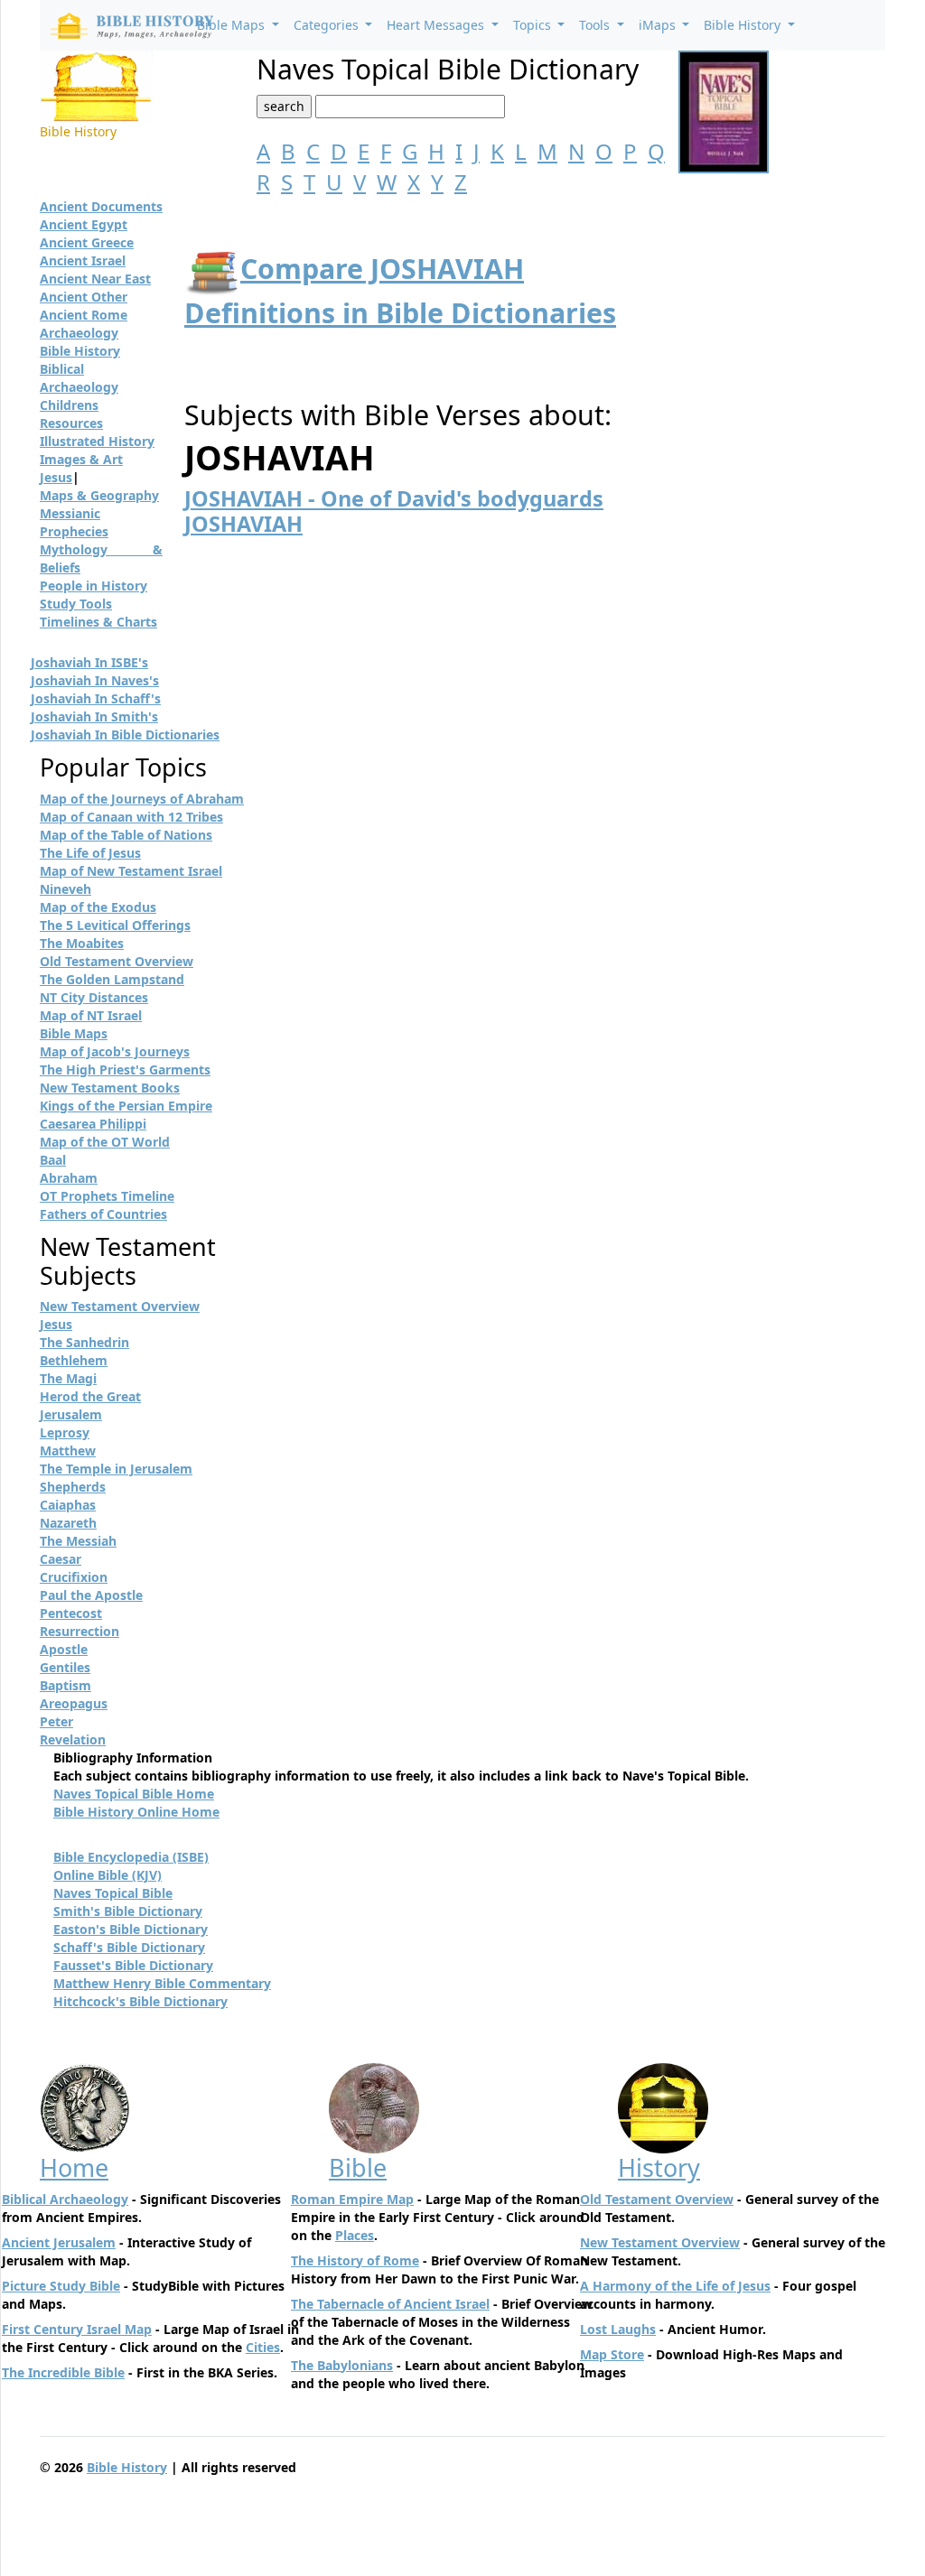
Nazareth (68, 1523)
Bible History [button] (744, 25)
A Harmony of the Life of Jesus (675, 2286)
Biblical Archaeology (79, 378)
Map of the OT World (105, 1142)
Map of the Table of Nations (126, 835)
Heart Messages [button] (437, 25)
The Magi (68, 1378)
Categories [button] (328, 25)
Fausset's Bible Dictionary (133, 1965)
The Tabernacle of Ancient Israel (390, 2304)
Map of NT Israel (91, 1015)
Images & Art (81, 459)
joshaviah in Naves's (95, 680)
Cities (263, 2347)
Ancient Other (84, 297)
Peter (56, 1721)
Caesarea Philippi (93, 1124)
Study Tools (76, 604)
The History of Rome (355, 2260)
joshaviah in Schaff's (96, 698)
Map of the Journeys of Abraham (142, 799)
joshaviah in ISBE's (89, 662)
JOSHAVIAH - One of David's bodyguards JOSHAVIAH (394, 511)
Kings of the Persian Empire (126, 1106)
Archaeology (79, 333)
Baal (53, 1160)
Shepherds (73, 1487)
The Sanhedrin (84, 1342)
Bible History (80, 351)
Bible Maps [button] (233, 25)
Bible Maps (74, 1033)
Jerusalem (71, 1414)
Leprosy (65, 1432)
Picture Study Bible (61, 2286)
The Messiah (78, 1541)
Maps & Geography (99, 495)
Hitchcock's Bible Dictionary (140, 2001)
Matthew (68, 1451)
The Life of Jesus (90, 853)
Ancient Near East (95, 279)
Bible (358, 2167)
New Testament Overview (120, 1306)
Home (74, 2167)
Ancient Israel (83, 260)
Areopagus (74, 1703)
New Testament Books (110, 1088)
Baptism (65, 1685)
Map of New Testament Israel (131, 871)
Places (355, 2235)
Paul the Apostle (91, 1595)
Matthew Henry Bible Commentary (162, 1983)
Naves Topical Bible (113, 1893)
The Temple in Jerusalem (116, 1469)
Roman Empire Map (352, 2199)
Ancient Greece (87, 242)
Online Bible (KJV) (107, 1875)
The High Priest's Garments (125, 1069)
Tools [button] (596, 25)
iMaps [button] (659, 25)
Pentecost (71, 1613)
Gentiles (65, 1667)
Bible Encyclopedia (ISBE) (131, 1857)
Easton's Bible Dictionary (131, 1929)
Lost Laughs (618, 2329)
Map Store (612, 2354)
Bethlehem (74, 1360)
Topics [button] (534, 25)
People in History (93, 586)
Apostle (64, 1649)
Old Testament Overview (117, 961)
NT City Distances (94, 997)
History (659, 2167)
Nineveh (65, 889)
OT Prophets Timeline (107, 1196)
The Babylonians (342, 2365)
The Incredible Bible (63, 2372)
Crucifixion (74, 1577)
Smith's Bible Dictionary (128, 1911)
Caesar (61, 1559)
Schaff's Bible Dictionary (129, 1947)
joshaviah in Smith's (94, 716)
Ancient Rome (84, 315)
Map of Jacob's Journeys (115, 1051)
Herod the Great (90, 1396)
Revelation (73, 1739)
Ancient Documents (101, 206)
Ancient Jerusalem (59, 2242)
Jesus (56, 477)
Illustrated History (97, 441)
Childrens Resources (71, 414)
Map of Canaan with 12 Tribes (131, 817)
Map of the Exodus (98, 907)
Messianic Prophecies (74, 522)
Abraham (69, 1178)
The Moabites (82, 943)
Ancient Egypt (84, 224)
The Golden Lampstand (112, 979)
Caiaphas (68, 1505)
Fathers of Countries (103, 1214)
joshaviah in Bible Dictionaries (125, 735)
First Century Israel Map (77, 2329)
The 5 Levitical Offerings (115, 925)
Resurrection (79, 1631)
